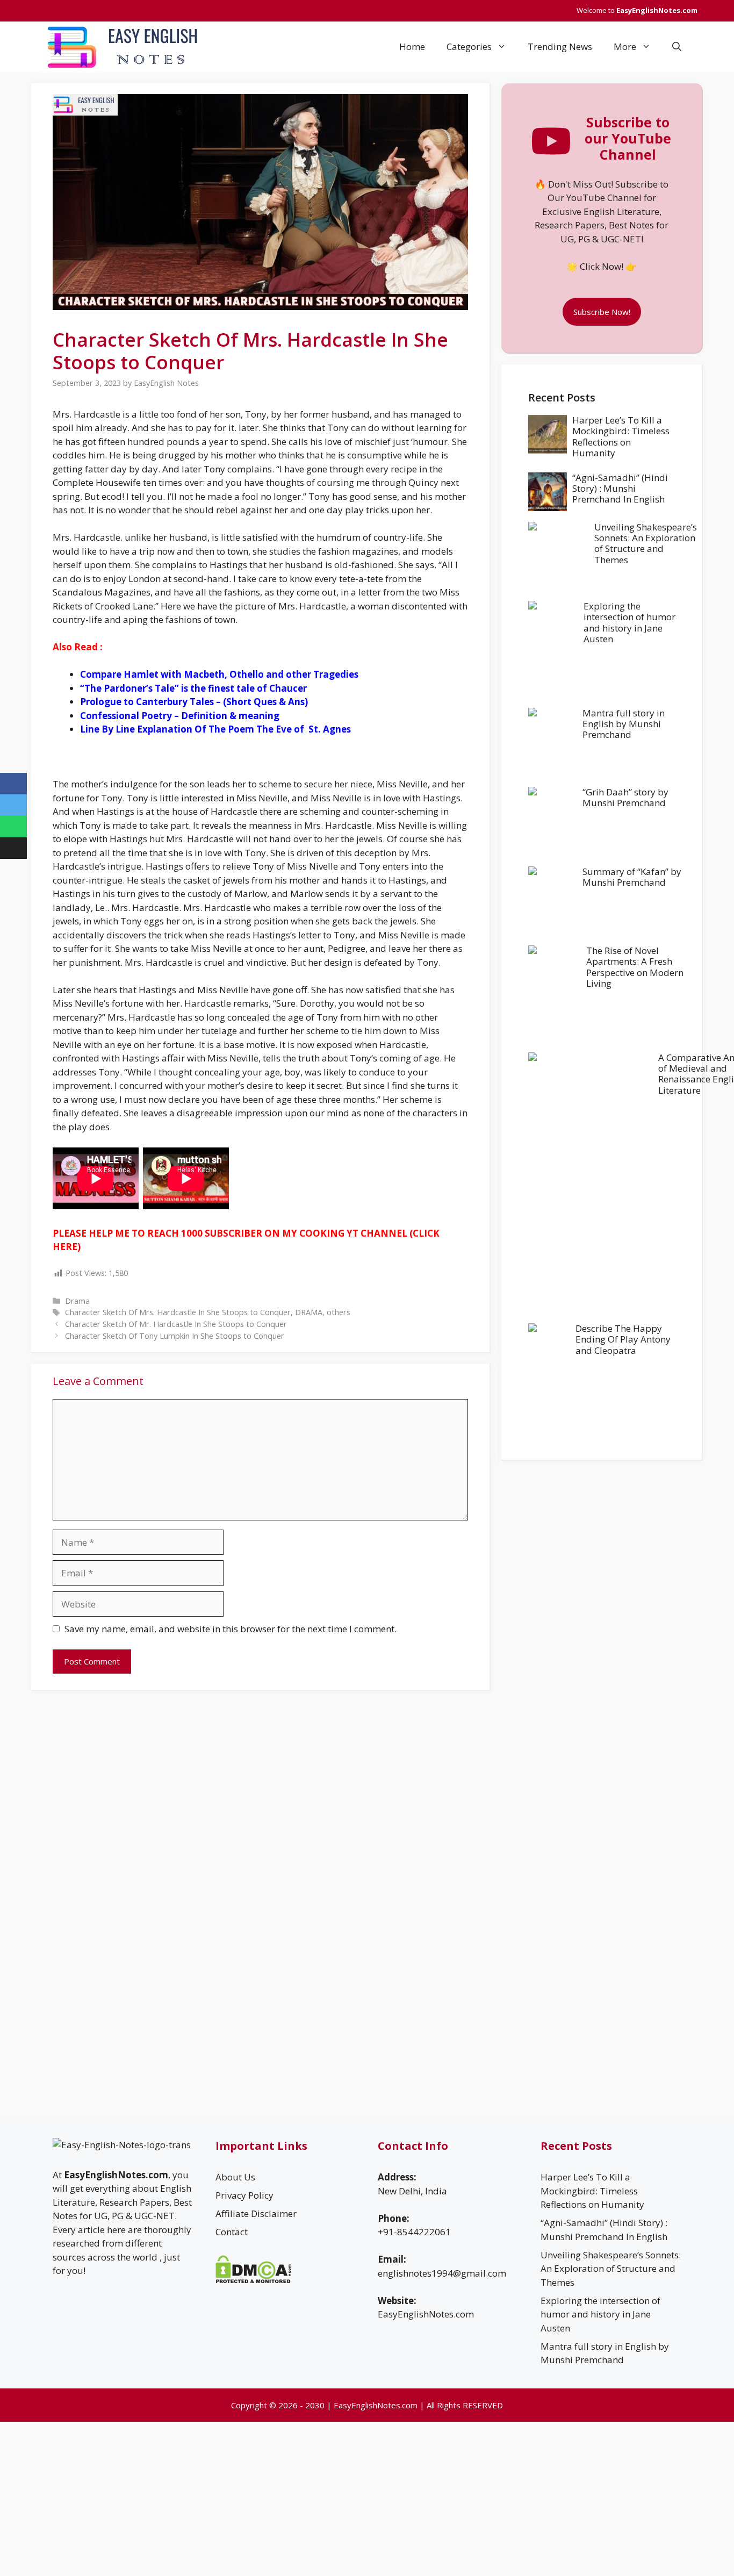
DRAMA (309, 1312)
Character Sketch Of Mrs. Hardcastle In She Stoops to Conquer (178, 1312)
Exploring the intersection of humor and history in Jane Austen (629, 622)
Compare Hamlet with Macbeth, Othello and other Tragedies (219, 674)
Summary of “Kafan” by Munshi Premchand (632, 877)
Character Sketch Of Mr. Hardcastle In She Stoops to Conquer (176, 1324)
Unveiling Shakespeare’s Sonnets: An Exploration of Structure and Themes (646, 543)
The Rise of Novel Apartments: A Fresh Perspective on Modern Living (635, 967)
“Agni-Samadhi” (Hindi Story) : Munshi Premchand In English (620, 489)
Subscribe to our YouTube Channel (628, 138)
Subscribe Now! (602, 312)
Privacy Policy (244, 2195)
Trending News (560, 46)
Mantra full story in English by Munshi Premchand (624, 724)
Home (412, 46)
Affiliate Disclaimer (256, 2213)
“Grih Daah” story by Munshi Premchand (625, 797)
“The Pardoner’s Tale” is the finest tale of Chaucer (193, 688)
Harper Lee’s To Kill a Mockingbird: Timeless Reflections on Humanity (621, 436)
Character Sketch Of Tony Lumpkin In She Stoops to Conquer (175, 1336)
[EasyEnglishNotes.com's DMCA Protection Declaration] (253, 2280)
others (339, 1312)
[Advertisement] (602, 1536)
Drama (77, 1301)
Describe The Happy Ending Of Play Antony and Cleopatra (623, 1339)
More (625, 46)
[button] (677, 47)
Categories (469, 46)
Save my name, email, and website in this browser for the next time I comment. (231, 1629)
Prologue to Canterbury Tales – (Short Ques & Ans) (194, 702)
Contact (232, 2232)
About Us (235, 2177)
